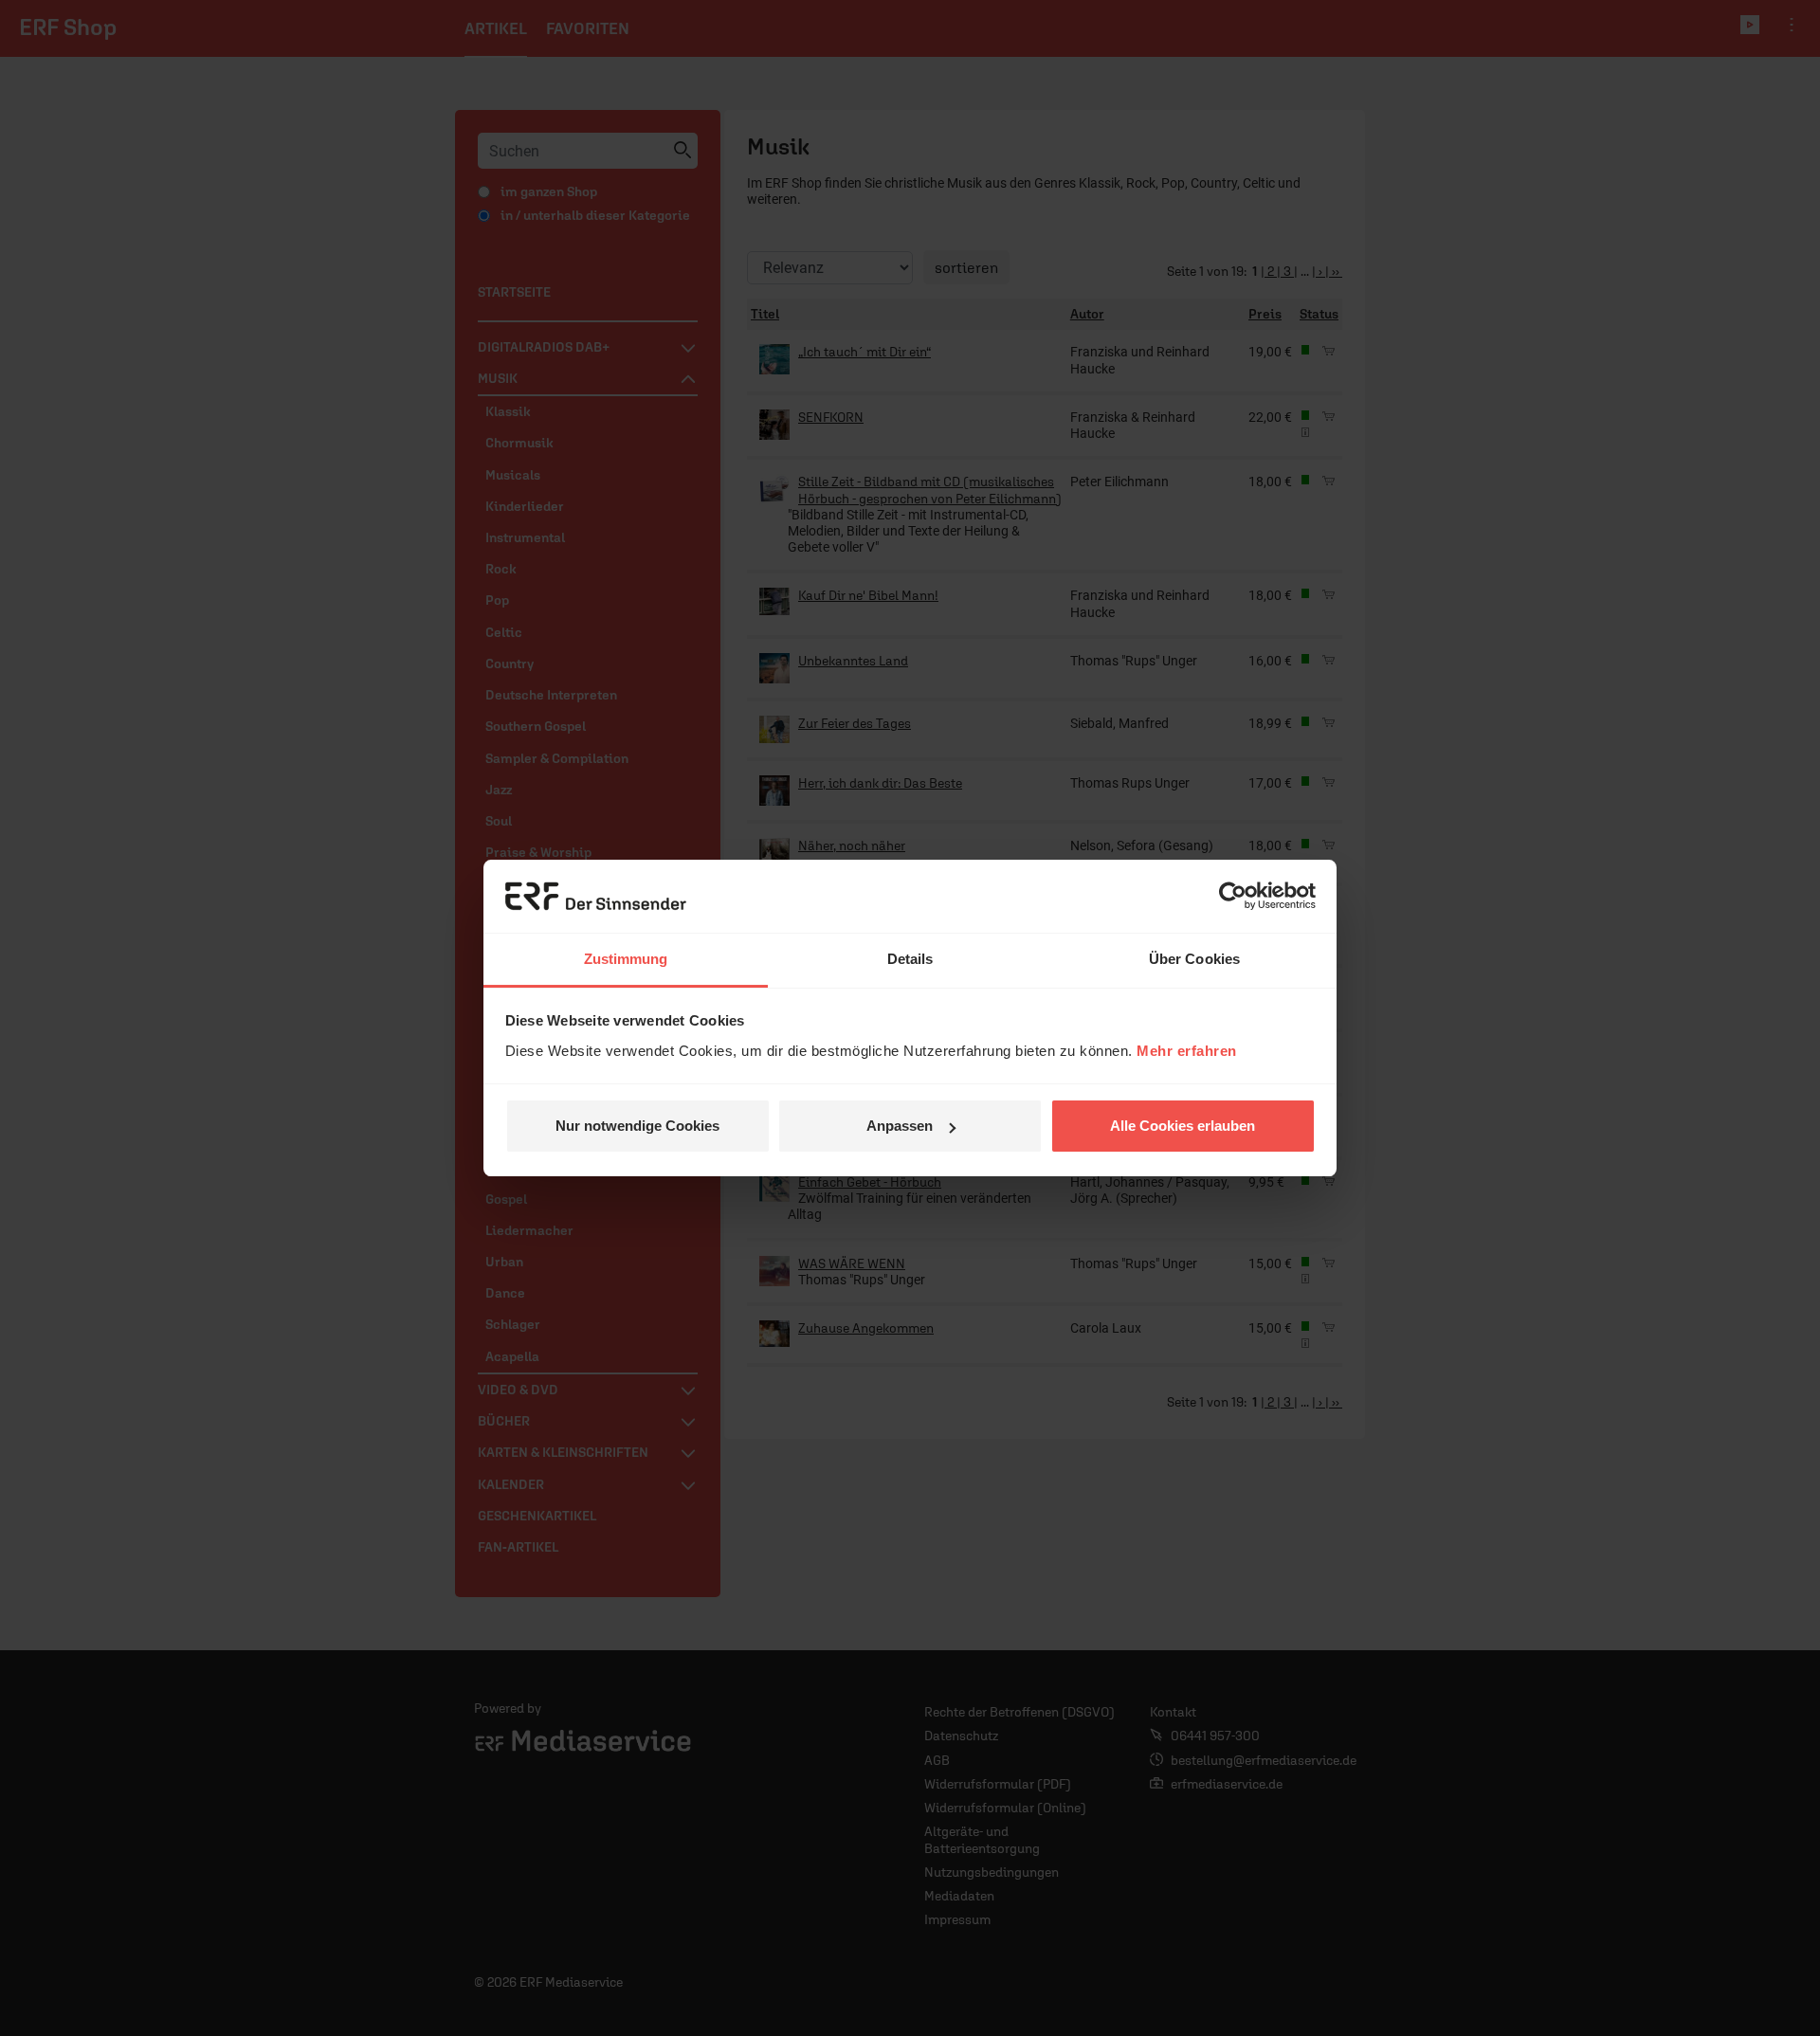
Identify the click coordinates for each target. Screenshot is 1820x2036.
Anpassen (900, 1126)
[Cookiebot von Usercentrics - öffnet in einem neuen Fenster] (1233, 897)
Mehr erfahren (1187, 1051)
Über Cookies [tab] (1194, 959)
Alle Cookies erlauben (1183, 1126)
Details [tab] (910, 959)
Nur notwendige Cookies (637, 1126)
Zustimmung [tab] (626, 959)
